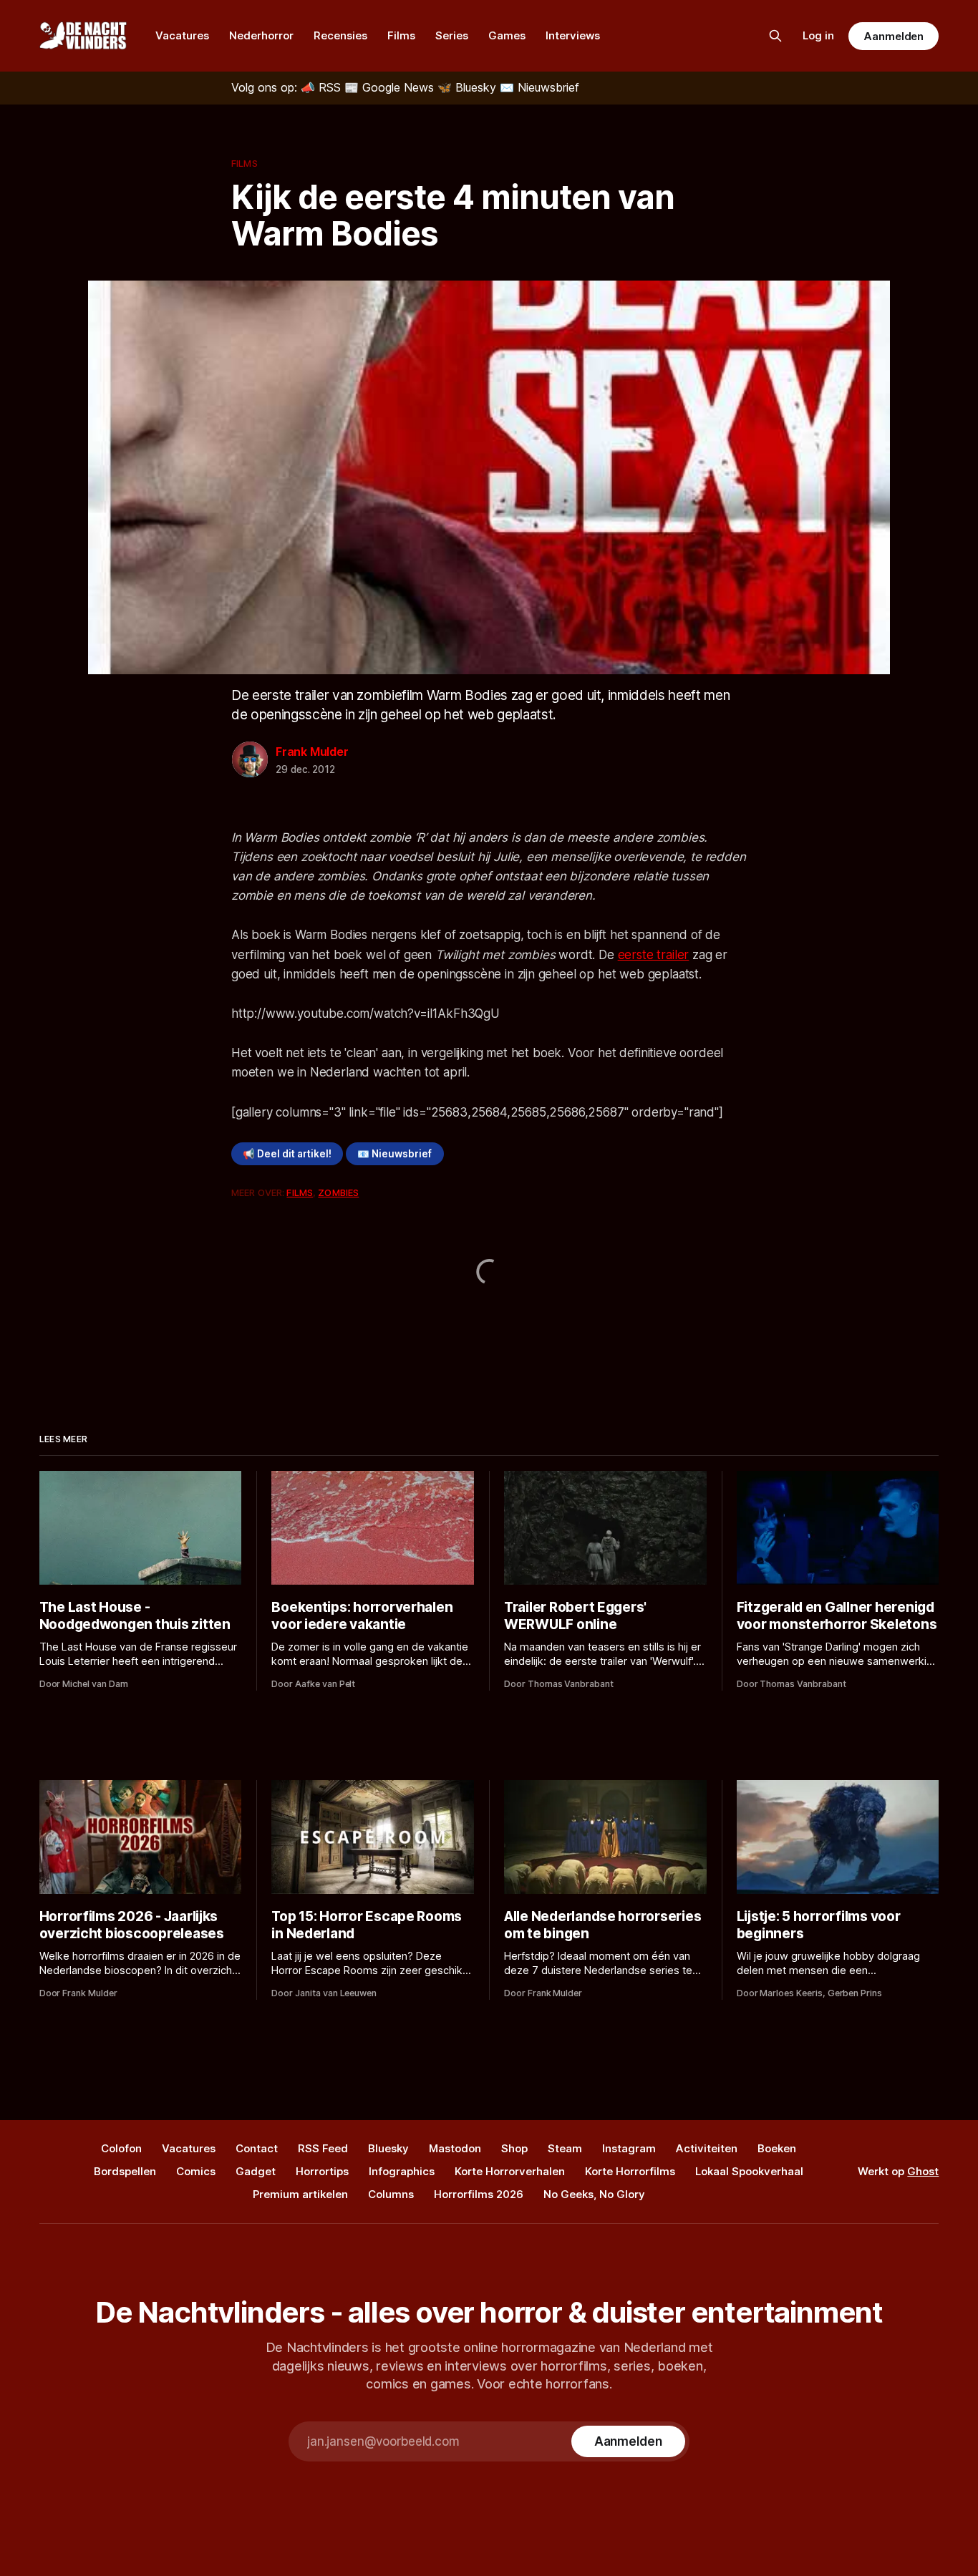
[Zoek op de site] (775, 36)
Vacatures (182, 35)
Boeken (777, 2148)
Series (452, 35)
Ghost (923, 2171)
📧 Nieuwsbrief (394, 1154)
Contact (257, 2148)
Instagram (629, 2148)
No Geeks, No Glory (594, 2194)
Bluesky (388, 2148)
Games (507, 35)
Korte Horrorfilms (630, 2171)
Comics (196, 2171)
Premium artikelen (300, 2194)
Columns (391, 2194)
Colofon (121, 2148)
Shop (514, 2148)
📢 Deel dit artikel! (287, 1154)
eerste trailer (654, 955)
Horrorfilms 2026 (479, 2194)
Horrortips (322, 2171)
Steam (565, 2148)
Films (401, 35)
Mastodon (455, 2148)
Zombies (338, 1192)
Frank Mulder (312, 752)
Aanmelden (894, 36)
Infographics (402, 2171)
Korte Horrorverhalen (510, 2171)
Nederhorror (261, 35)
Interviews (573, 35)
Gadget (256, 2171)
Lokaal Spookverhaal (749, 2171)
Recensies (340, 35)
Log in (818, 35)
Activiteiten (707, 2148)
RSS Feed (323, 2148)
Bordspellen (125, 2171)
